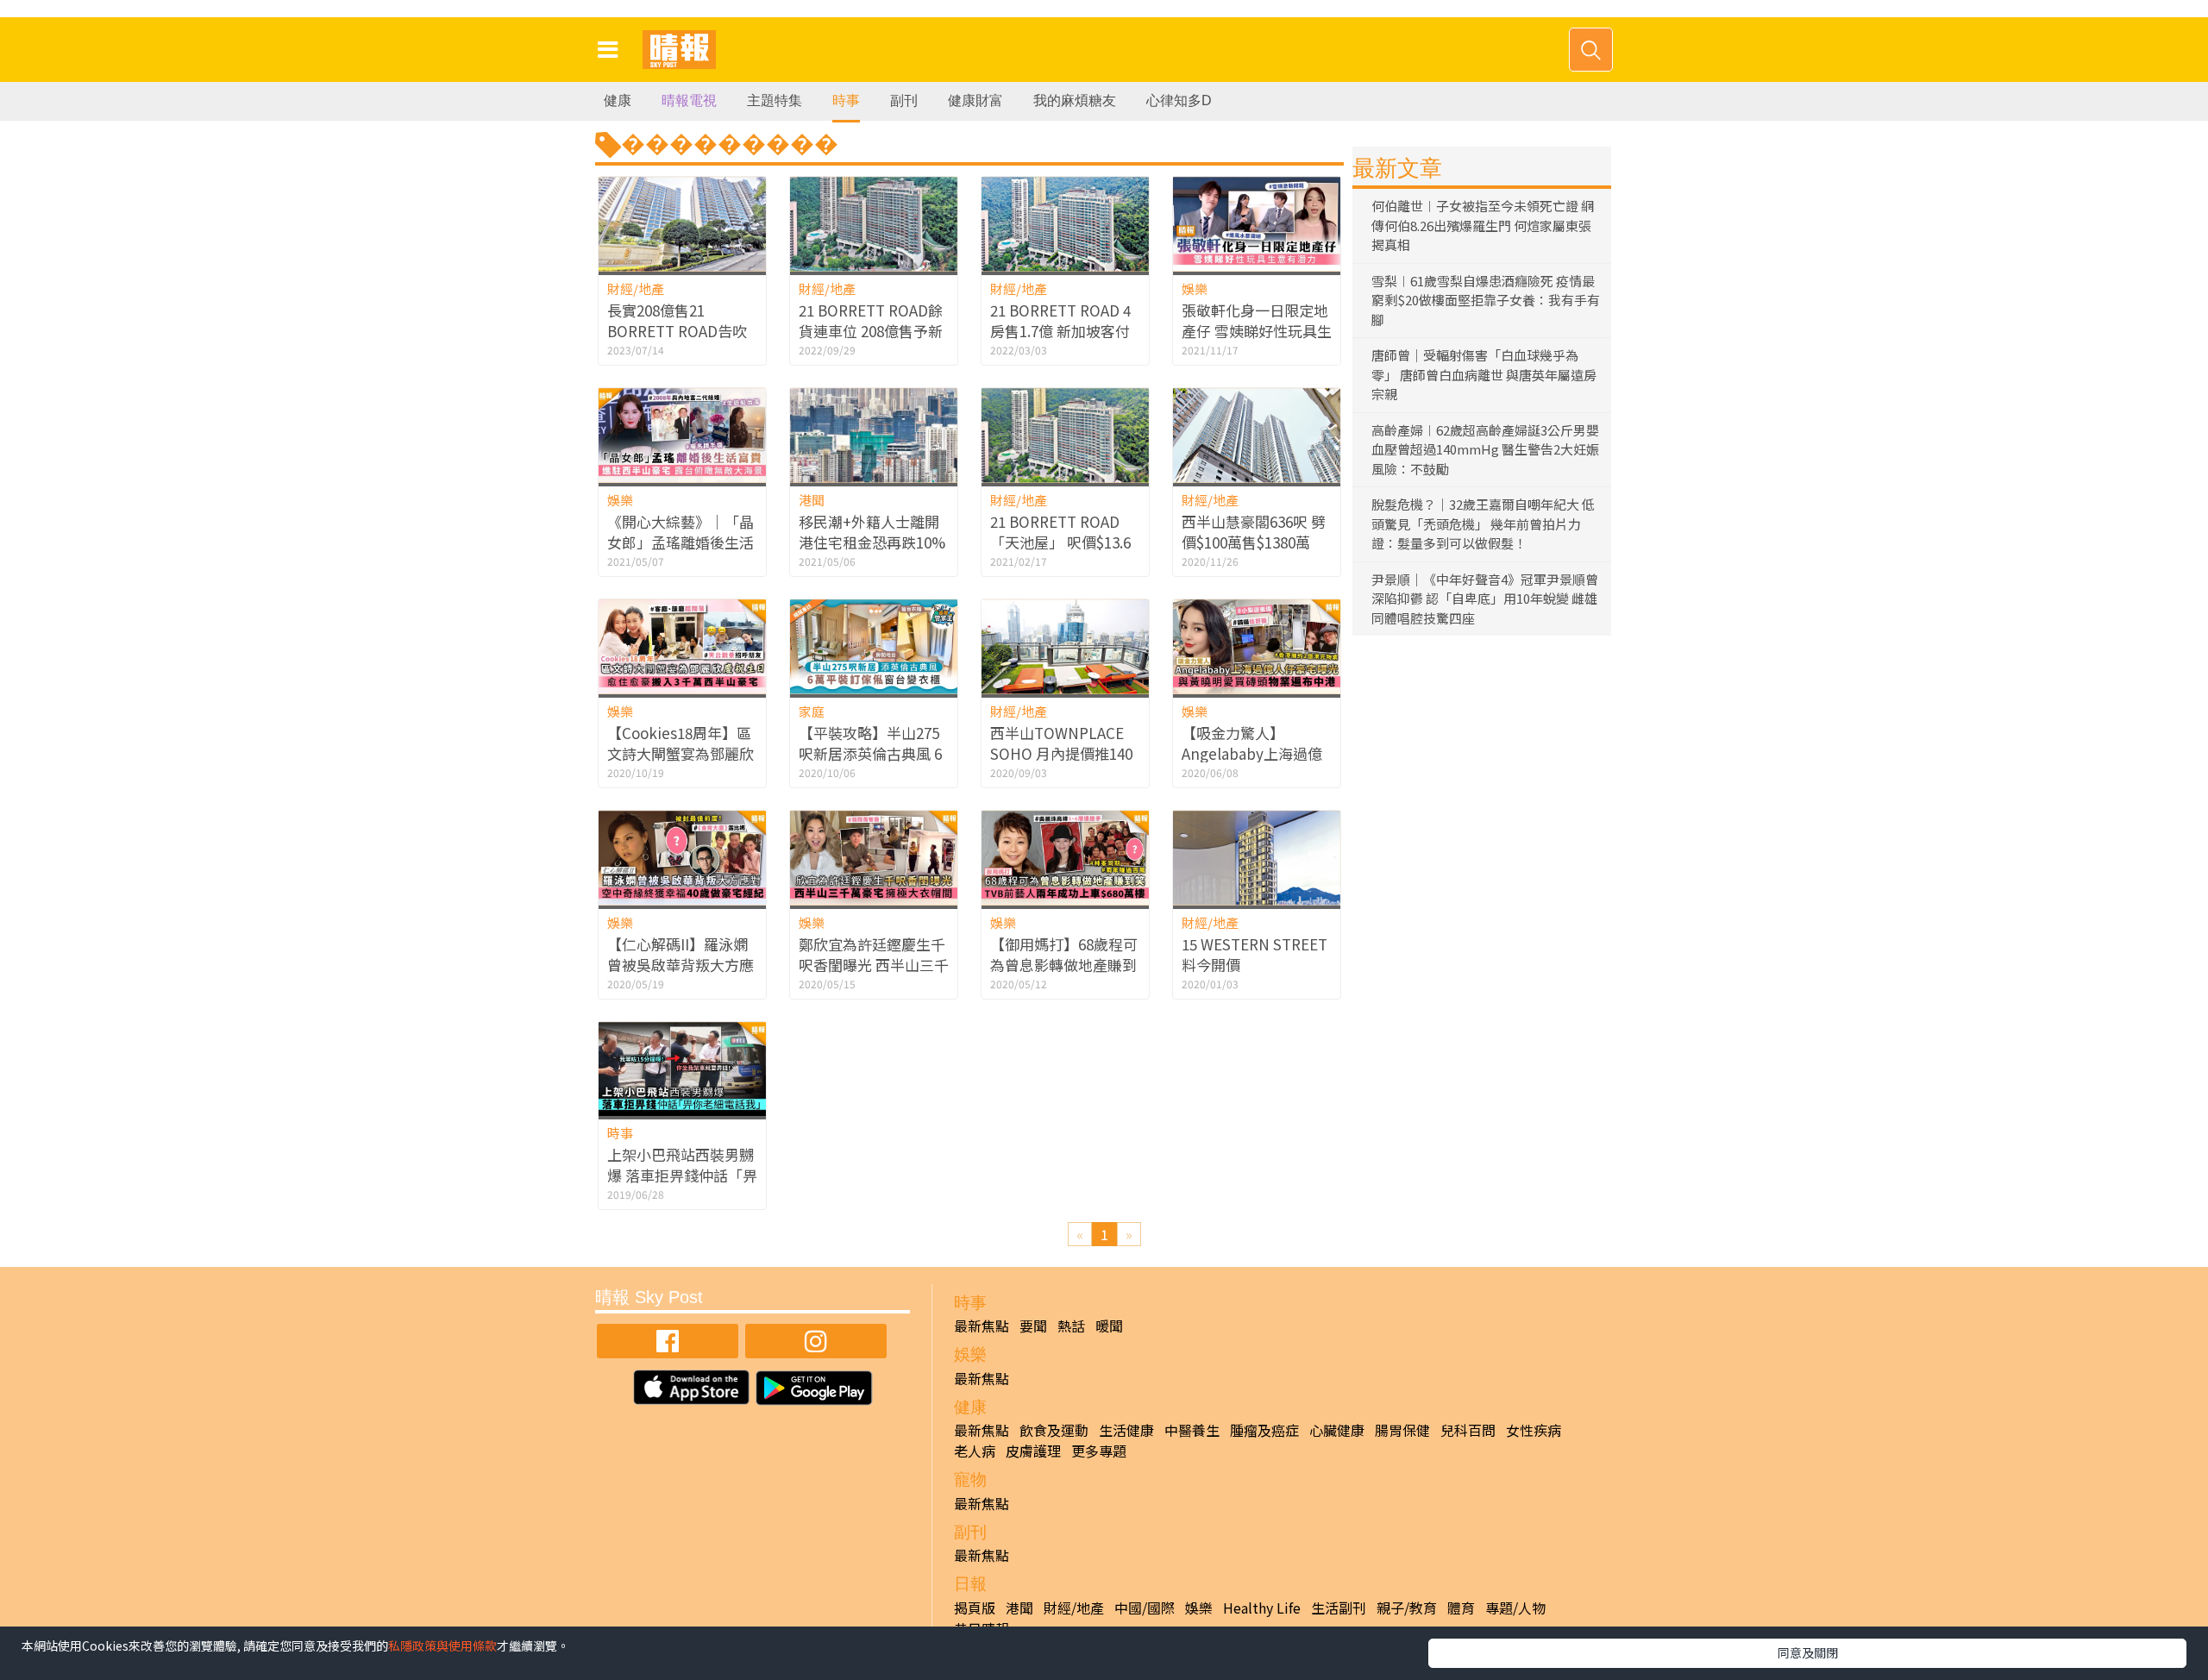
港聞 (812, 500)
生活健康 (1126, 1430)
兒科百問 (1468, 1430)
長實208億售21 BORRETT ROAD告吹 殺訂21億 (677, 331)
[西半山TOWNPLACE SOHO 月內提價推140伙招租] (1065, 646)
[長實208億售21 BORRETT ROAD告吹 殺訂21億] (682, 224)
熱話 (1071, 1326)
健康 (618, 100)
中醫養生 (1192, 1430)
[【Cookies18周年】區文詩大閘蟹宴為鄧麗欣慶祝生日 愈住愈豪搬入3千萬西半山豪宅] (682, 646)
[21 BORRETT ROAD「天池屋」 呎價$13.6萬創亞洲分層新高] (1065, 435)
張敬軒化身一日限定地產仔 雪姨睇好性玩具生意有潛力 (1257, 331)
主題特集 (775, 100)
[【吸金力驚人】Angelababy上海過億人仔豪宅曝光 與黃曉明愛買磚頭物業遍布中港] (1257, 646)
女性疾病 (1534, 1430)
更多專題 (1099, 1451)
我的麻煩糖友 (1075, 100)
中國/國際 (1145, 1608)
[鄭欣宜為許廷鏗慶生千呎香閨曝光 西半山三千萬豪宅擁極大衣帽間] (874, 858)
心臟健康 (1337, 1430)
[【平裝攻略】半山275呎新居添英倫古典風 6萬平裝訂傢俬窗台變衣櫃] (874, 646)
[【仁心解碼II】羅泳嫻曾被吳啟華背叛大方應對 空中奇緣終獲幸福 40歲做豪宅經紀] (682, 858)
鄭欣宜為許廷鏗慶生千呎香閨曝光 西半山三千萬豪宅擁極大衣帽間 (874, 965)
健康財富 (975, 100)
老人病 (975, 1451)
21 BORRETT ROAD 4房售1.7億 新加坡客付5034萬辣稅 (1060, 331)
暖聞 (1109, 1326)
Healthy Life (1262, 1608)
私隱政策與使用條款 (442, 1646)
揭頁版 (975, 1608)
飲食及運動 (1054, 1430)
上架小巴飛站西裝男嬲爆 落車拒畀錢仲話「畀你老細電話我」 (682, 1175)
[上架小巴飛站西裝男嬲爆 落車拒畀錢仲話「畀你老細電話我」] (682, 1069)
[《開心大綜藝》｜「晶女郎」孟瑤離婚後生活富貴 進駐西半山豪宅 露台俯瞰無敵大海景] (682, 435)
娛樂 (1195, 288)
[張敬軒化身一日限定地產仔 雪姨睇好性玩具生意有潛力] (1257, 224)
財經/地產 (636, 288)
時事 (846, 100)
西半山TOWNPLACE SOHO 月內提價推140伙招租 (1061, 753)
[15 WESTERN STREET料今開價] (1257, 858)
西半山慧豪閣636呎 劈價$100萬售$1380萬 (1254, 532)
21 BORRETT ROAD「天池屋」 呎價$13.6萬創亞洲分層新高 (1060, 542)
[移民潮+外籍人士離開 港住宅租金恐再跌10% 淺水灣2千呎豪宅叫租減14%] (874, 435)
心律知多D (1179, 100)
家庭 (812, 711)
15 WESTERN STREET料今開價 (1255, 954)
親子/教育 (1407, 1608)
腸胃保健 (1402, 1430)
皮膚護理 (1033, 1451)
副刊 (904, 100)
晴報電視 (689, 100)
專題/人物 (1515, 1608)
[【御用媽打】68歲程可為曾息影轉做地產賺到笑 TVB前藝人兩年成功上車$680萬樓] (1065, 858)
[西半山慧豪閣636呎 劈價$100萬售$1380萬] (1257, 435)
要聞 (1033, 1326)
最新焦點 (982, 1326)
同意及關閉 (1808, 1652)
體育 (1461, 1608)
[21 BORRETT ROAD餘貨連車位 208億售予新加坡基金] (874, 224)
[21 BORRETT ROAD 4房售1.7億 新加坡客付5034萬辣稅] (1065, 224)
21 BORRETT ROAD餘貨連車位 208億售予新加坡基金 (871, 331)
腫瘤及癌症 (1264, 1430)
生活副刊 (1339, 1608)
